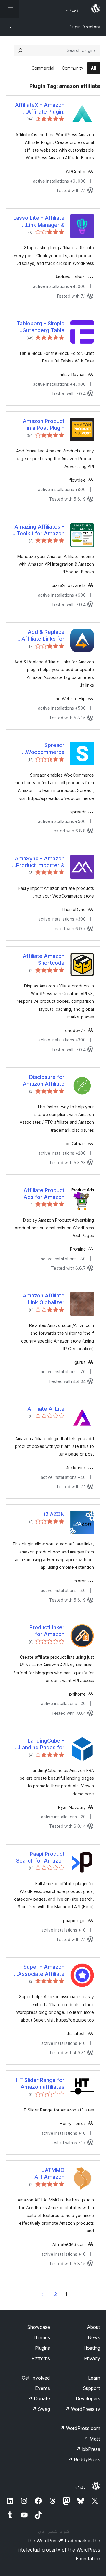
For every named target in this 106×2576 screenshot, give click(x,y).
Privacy (92, 2358)
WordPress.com (80, 2428)
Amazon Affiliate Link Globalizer (44, 1299)
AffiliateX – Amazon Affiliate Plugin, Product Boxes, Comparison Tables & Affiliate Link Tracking (40, 109)
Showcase (39, 2327)
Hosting (92, 2348)
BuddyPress (84, 2459)
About (94, 2327)
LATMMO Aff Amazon (49, 2173)
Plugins (43, 2348)
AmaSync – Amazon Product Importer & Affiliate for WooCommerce (40, 862)
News (94, 2337)
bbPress (88, 2449)
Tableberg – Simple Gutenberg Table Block (40, 327)
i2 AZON (54, 1514)
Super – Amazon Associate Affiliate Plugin (41, 1970)
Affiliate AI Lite (46, 1409)
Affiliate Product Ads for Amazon (44, 1194)
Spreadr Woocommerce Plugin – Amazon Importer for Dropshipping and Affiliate (45, 749)
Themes (41, 2337)
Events (43, 2388)
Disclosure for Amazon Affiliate (44, 1080)
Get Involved (36, 2378)
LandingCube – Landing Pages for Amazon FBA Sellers (39, 1744)
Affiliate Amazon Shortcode (44, 959)
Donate (39, 2398)
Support (92, 2388)
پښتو (80, 2486)
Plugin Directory (85, 27)
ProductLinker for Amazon (47, 1631)
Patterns (41, 2358)
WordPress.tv (83, 2409)
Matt (92, 2439)
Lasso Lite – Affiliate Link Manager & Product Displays (39, 221)
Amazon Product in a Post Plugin (44, 424)
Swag (41, 2409)
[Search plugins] (20, 50)
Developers (88, 2398)
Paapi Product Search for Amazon (40, 1857)
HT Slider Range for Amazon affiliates (40, 2083)
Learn (94, 2378)
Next (42, 2294)
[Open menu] (9, 9)
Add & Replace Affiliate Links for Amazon (43, 636)
